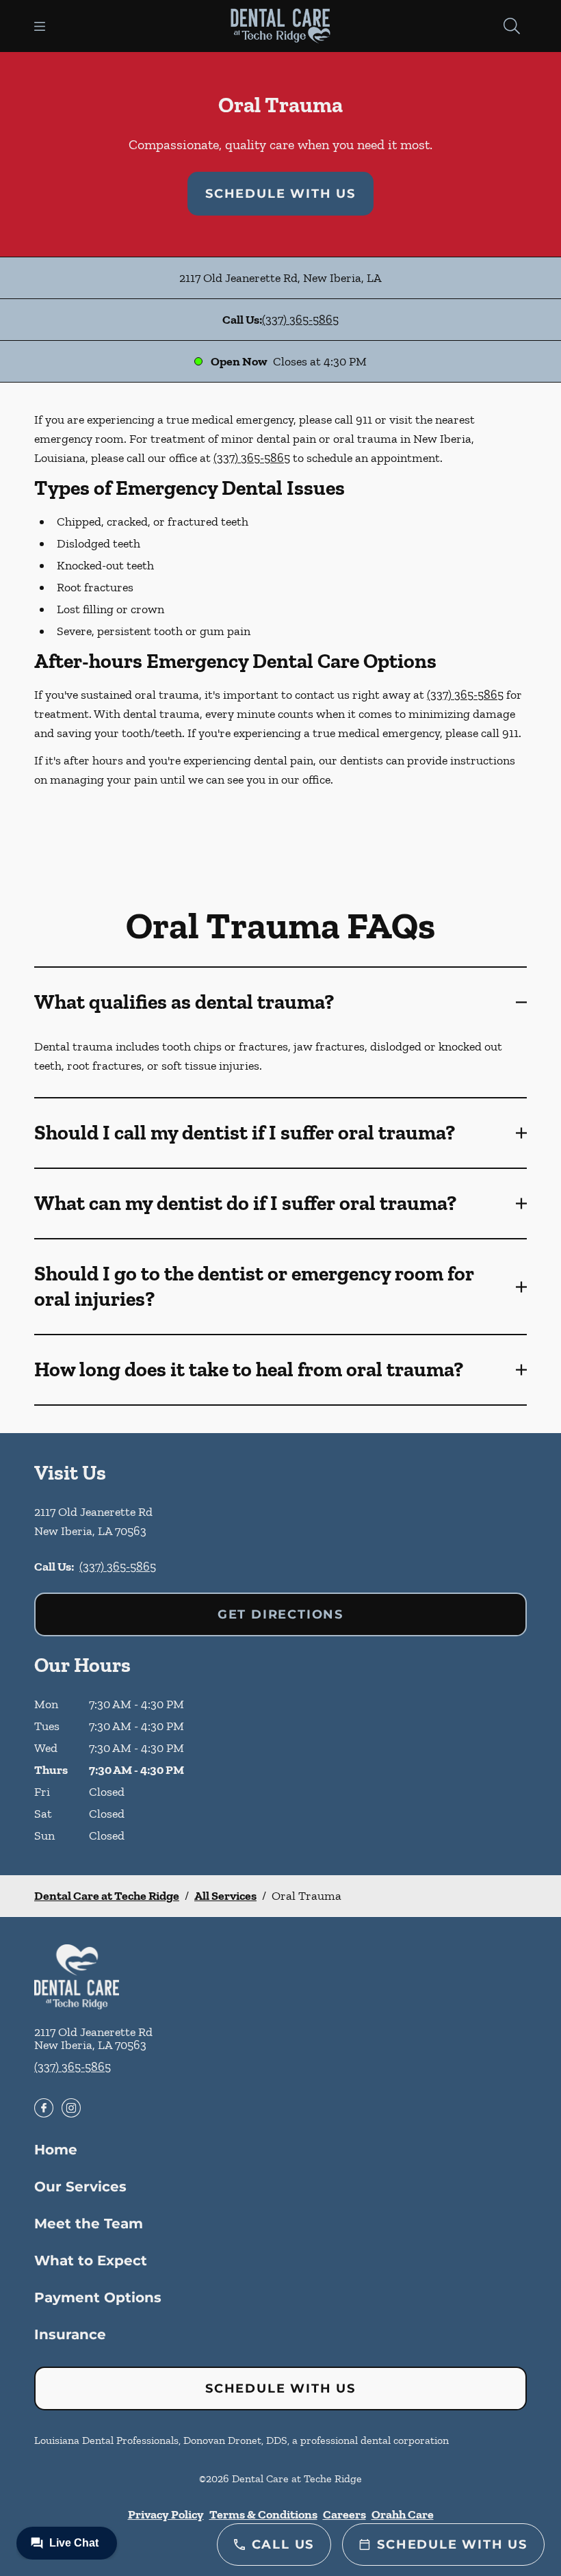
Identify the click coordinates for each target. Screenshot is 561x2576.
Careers (344, 2514)
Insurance (70, 2334)
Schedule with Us (280, 194)
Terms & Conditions (263, 2514)
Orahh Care (403, 2514)
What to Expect (91, 2261)
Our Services (80, 2187)
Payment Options (98, 2297)
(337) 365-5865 (300, 320)
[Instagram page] (71, 2108)
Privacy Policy (166, 2514)
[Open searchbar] (512, 26)
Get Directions (280, 1614)
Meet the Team (89, 2224)
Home (56, 2150)
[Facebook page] (44, 2108)
